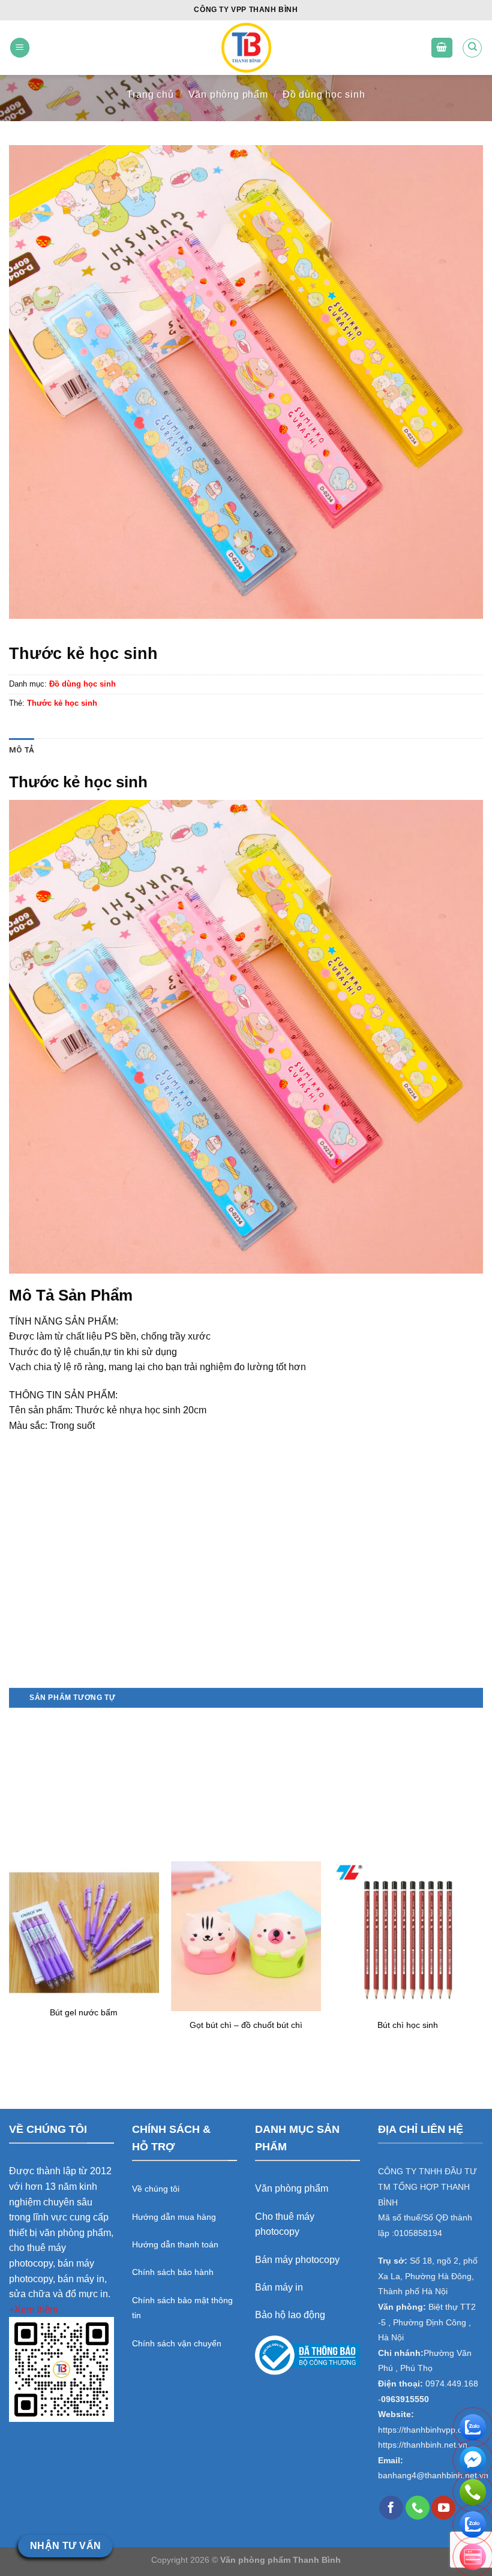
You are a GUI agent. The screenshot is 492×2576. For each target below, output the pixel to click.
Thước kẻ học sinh (62, 703)
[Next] (482, 1888)
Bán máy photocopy (297, 2260)
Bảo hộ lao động (290, 2315)
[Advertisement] (246, 1603)
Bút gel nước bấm (84, 2012)
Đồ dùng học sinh (324, 94)
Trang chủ (150, 94)
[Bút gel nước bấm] (84, 1930)
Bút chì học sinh (408, 2025)
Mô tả (22, 750)
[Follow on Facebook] (391, 2508)
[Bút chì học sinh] (408, 1936)
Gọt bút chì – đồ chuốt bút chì (246, 2025)
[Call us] (418, 2508)
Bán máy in (279, 2287)
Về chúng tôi (156, 2189)
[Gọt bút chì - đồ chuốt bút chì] (246, 1936)
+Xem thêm (33, 2309)
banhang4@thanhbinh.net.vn (433, 2476)
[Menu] (20, 48)
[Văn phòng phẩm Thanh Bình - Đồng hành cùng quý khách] (246, 48)
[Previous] (10, 1888)
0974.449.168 (452, 2384)
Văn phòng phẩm (228, 94)
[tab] (22, 750)
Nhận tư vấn (66, 2546)
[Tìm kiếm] (472, 48)
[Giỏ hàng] (442, 48)
